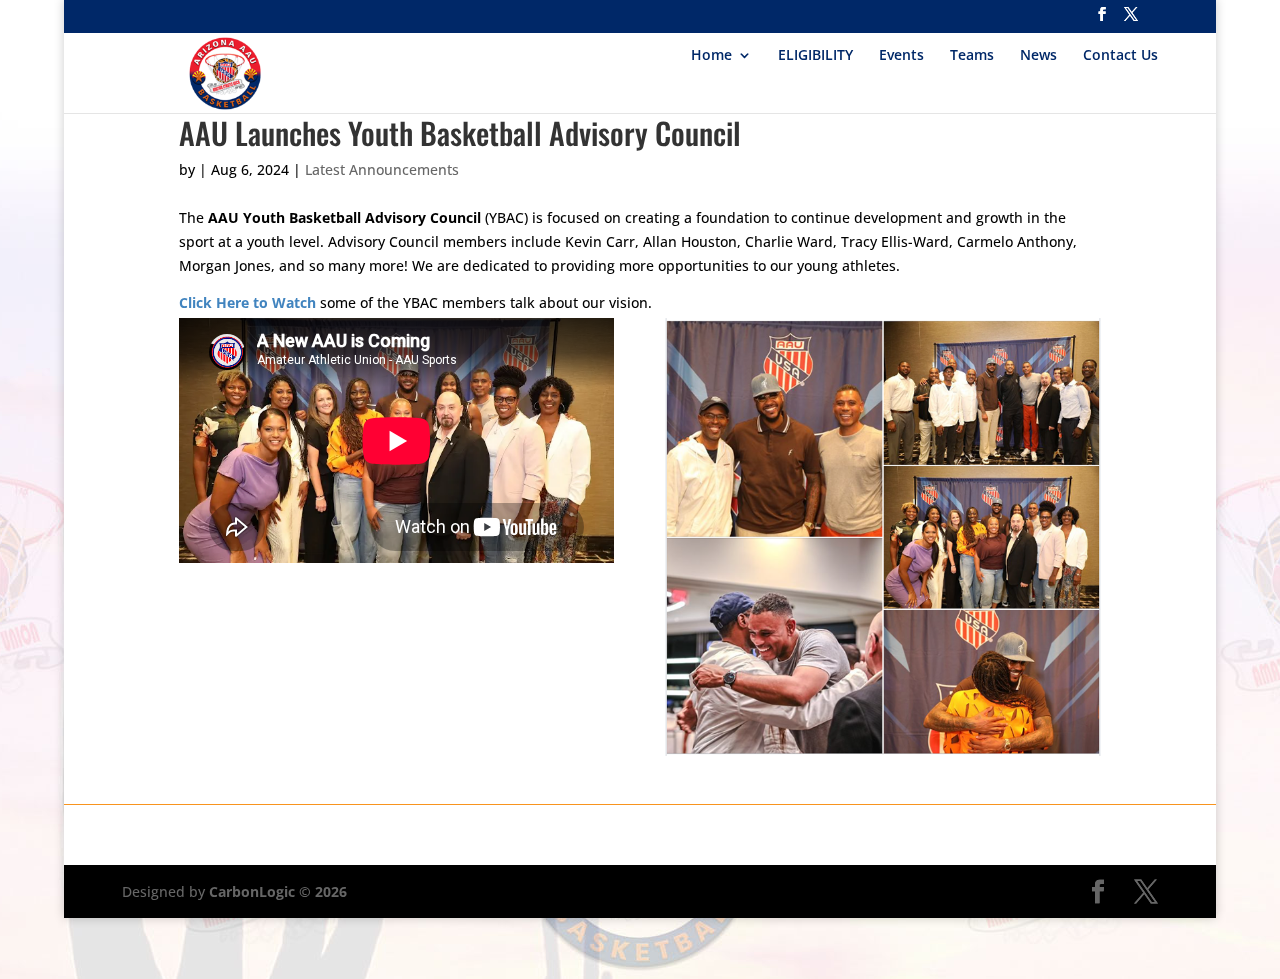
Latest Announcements (382, 169)
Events (901, 56)
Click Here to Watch (247, 302)
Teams (972, 56)
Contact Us (1120, 56)
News (1038, 56)
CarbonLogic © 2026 (278, 891)
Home (711, 56)
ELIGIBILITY (815, 56)
